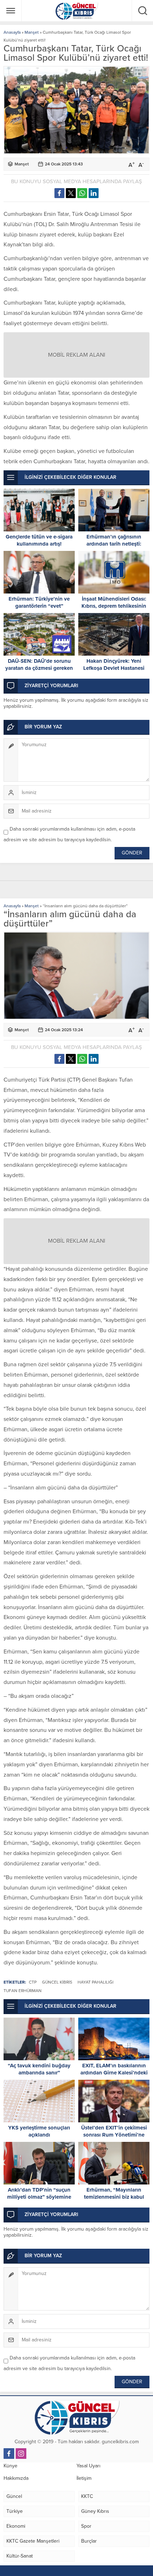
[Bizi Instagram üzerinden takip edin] (21, 2454)
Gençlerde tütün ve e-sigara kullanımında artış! (39, 540)
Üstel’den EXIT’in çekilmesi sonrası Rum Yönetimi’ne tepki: (114, 2135)
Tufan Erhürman (23, 1991)
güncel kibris (57, 1982)
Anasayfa (12, 32)
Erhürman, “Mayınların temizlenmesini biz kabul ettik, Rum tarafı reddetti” (114, 2197)
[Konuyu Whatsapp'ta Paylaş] (82, 193)
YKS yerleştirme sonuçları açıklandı (39, 2131)
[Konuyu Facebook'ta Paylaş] (59, 193)
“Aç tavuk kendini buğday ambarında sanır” (39, 2069)
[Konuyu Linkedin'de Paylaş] (94, 193)
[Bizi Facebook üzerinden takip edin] (9, 2454)
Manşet (32, 32)
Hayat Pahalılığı (96, 1982)
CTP (33, 1982)
